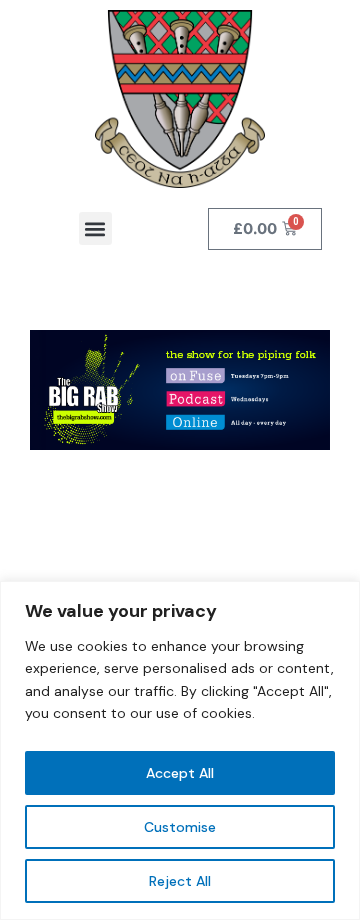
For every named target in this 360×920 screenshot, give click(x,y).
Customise (180, 827)
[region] (180, 750)
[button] (95, 228)
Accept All (180, 773)
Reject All (180, 881)
